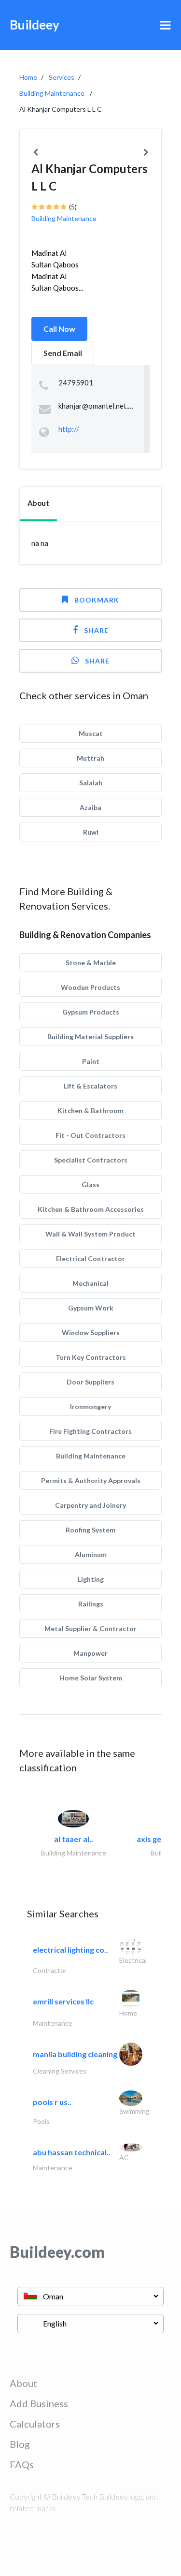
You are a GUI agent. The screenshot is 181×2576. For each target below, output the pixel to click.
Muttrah (90, 758)
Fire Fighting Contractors (90, 1431)
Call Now (59, 329)
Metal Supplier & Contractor (90, 1628)
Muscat (91, 733)
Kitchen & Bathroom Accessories (91, 1209)
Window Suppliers (91, 1332)
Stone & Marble (91, 963)
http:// (69, 429)
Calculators (35, 2424)
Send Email (63, 353)
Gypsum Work (91, 1308)
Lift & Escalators (90, 1086)
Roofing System (90, 1530)
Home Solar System (91, 1678)
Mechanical (90, 1283)
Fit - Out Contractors (90, 1135)
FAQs (22, 2464)
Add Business (39, 2403)
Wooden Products (90, 987)
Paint (91, 1061)
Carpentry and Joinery (90, 1505)
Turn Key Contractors (91, 1357)
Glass (90, 1185)
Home (28, 77)
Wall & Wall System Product (90, 1234)
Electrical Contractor (90, 1259)
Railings (91, 1604)
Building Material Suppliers (90, 1037)
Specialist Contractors (91, 1160)
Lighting (91, 1579)
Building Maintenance (52, 93)
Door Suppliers (90, 1382)
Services (62, 77)
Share (96, 630)
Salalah (91, 783)
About (23, 2383)
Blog (20, 2444)
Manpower (90, 1653)
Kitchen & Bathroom (90, 1111)
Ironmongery (90, 1406)
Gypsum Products (91, 1012)
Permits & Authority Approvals (91, 1480)
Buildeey (35, 25)
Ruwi (91, 832)
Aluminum (91, 1554)
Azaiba (90, 807)
